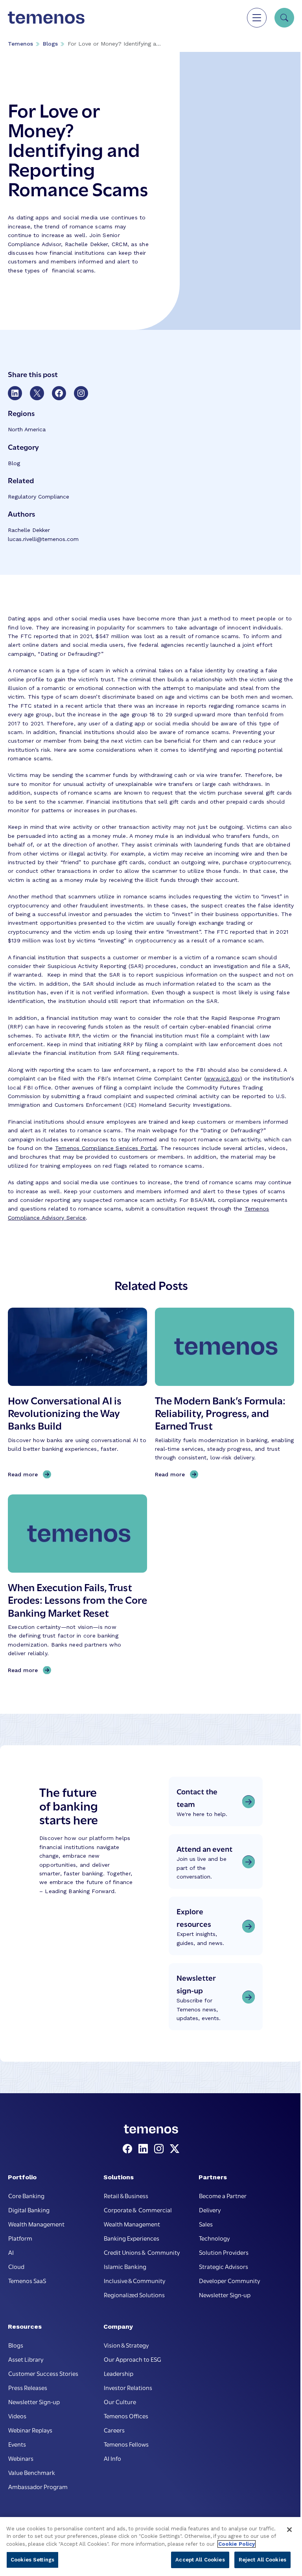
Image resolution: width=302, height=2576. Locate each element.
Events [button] (17, 2444)
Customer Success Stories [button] (43, 2373)
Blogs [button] (16, 2345)
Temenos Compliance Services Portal (106, 1148)
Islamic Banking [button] (125, 2266)
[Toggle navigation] (257, 18)
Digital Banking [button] (29, 2210)
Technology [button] (214, 2238)
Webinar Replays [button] (30, 2430)
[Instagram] (160, 2149)
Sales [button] (206, 2224)
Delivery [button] (210, 2210)
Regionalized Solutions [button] (134, 2294)
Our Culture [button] (120, 2401)
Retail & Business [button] (126, 2195)
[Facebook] (129, 2149)
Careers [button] (114, 2430)
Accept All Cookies (200, 2560)
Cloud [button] (16, 2266)
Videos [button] (17, 2416)
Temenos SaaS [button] (27, 2280)
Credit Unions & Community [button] (142, 2252)
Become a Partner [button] (223, 2195)
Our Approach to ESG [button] (133, 2359)
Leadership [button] (119, 2373)
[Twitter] (175, 2149)
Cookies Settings (32, 2560)
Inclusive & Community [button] (134, 2280)
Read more (25, 1475)
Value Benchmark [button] (32, 2472)
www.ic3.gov (223, 1078)
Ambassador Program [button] (38, 2486)
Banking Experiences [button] (132, 2238)
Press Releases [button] (28, 2387)
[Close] (289, 2530)
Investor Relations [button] (128, 2387)
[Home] (46, 18)
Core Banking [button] (26, 2195)
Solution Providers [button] (224, 2252)
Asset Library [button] (26, 2359)
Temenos (20, 44)
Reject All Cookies (262, 2560)
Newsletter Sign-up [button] (225, 2294)
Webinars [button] (21, 2458)
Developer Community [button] (229, 2280)
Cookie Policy (237, 2544)
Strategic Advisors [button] (224, 2266)
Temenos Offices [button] (126, 2416)
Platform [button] (20, 2238)
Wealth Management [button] (36, 2224)
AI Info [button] (112, 2458)
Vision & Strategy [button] (126, 2345)
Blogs (50, 44)
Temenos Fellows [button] (126, 2444)
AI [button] (11, 2252)
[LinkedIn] (145, 2149)
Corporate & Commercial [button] (138, 2210)
